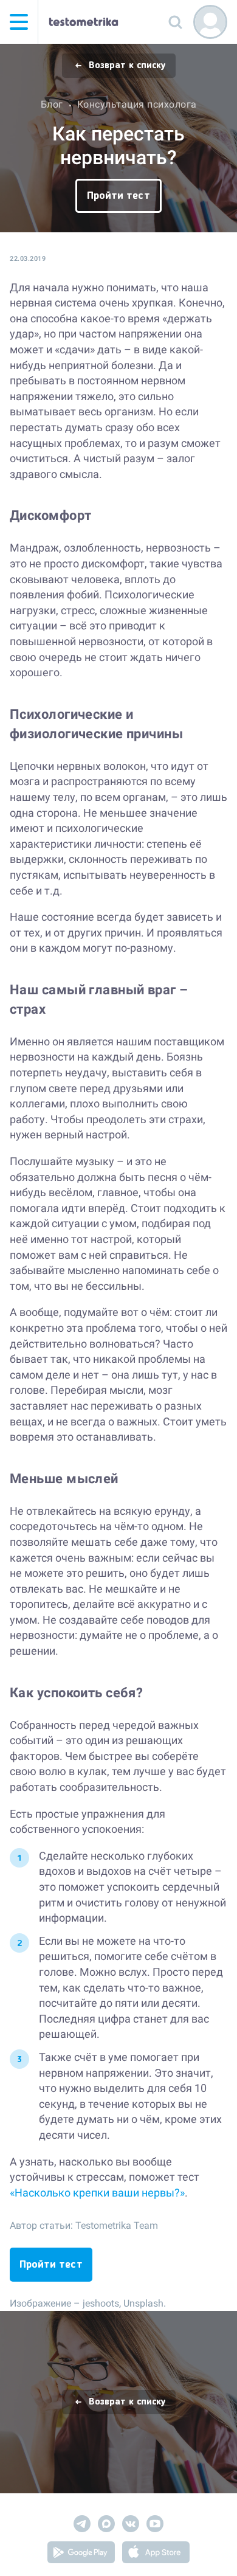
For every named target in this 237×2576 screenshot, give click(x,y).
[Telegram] (82, 2526)
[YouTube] (155, 2526)
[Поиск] (175, 22)
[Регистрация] (210, 22)
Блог (52, 104)
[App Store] (156, 2554)
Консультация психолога (137, 104)
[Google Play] (81, 2554)
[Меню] (19, 22)
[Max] (106, 2526)
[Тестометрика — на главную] (84, 22)
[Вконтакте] (131, 2526)
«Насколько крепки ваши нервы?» (97, 2193)
